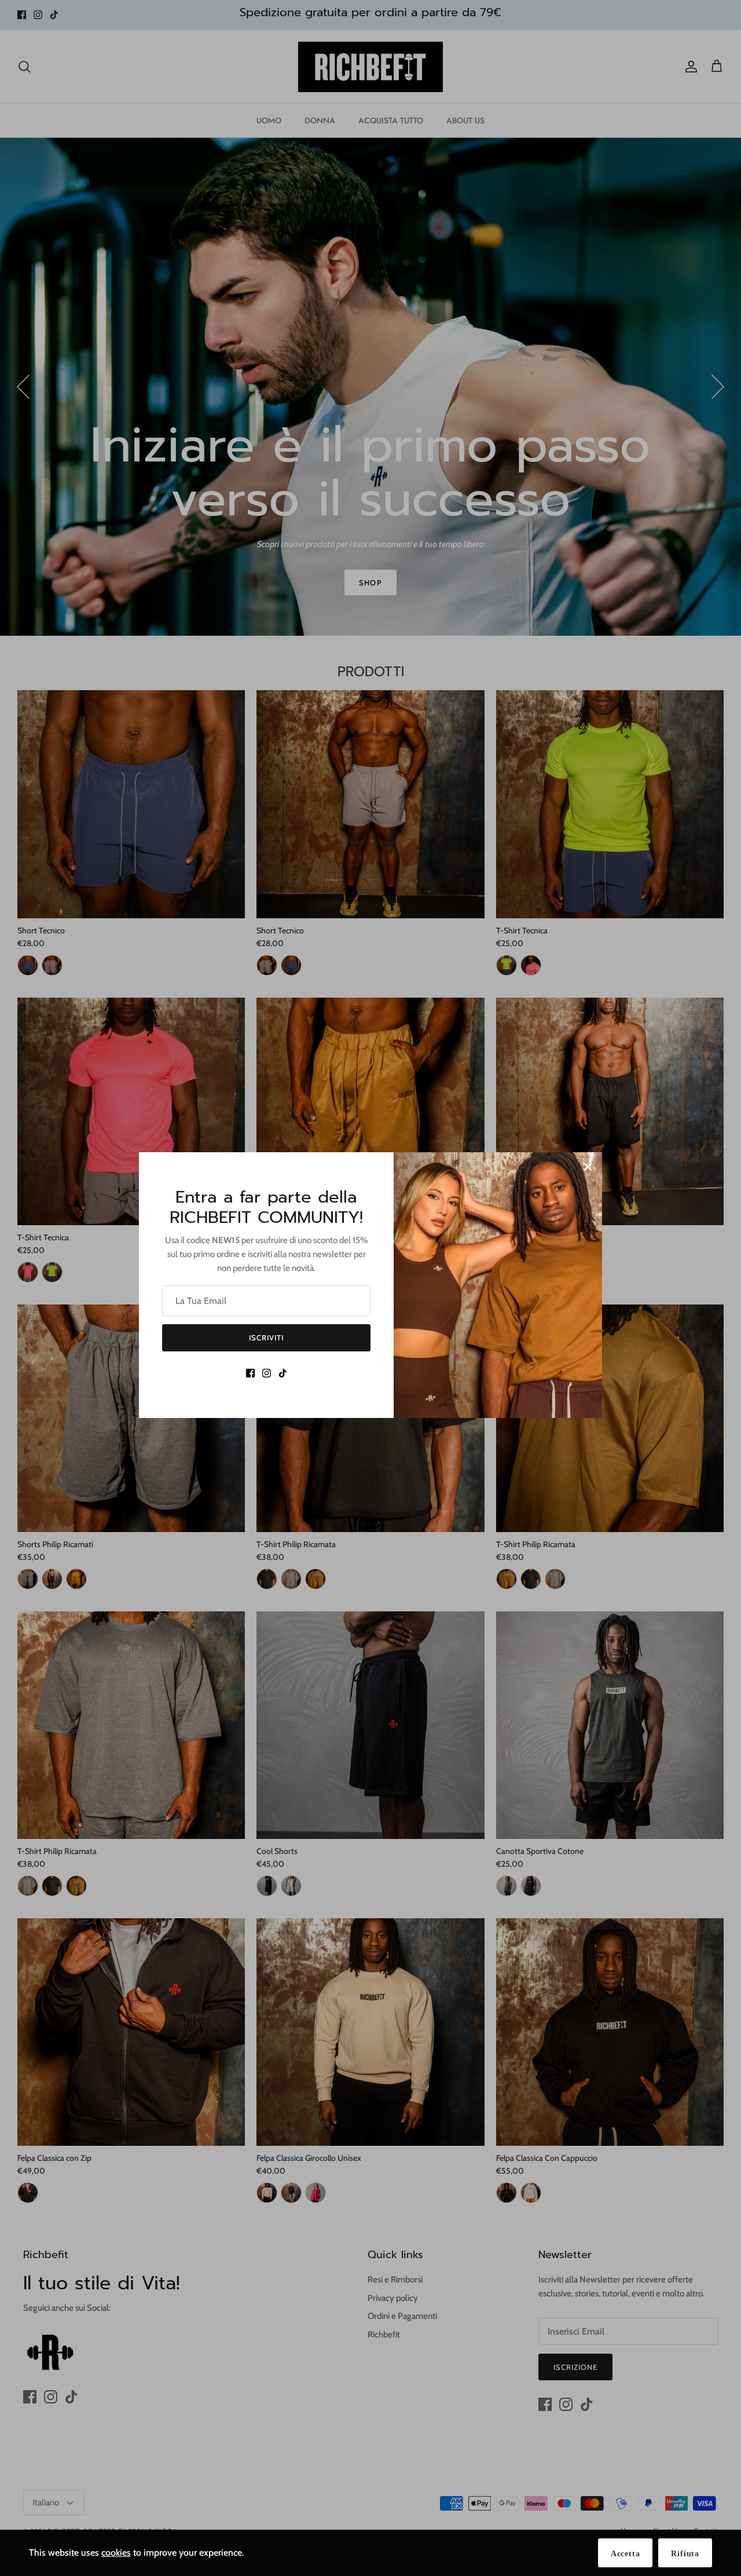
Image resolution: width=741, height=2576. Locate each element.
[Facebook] (250, 1373)
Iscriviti (266, 1338)
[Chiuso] (588, 1167)
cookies (116, 2553)
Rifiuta (685, 2554)
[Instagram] (267, 1373)
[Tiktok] (283, 1373)
